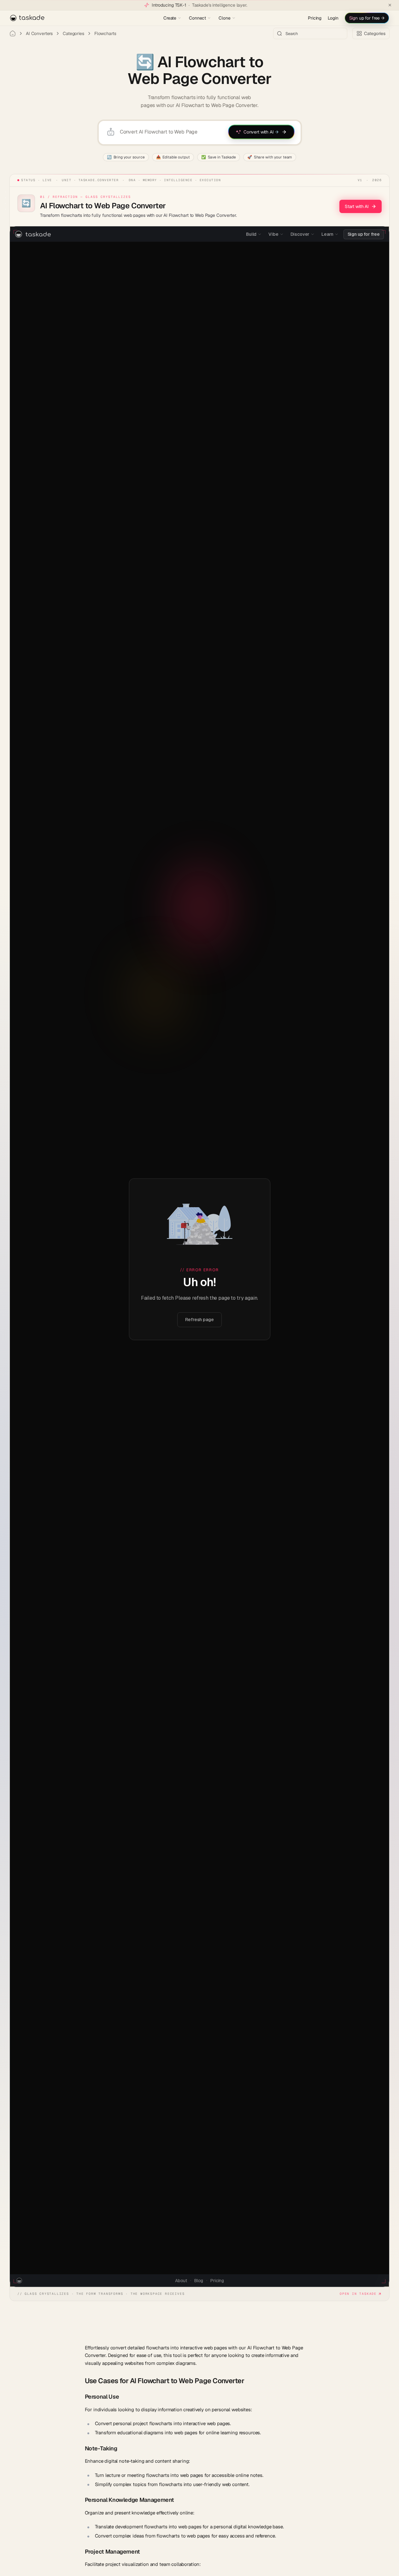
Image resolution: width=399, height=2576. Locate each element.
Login (333, 18)
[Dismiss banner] (390, 5)
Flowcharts (105, 33)
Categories (73, 33)
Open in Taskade (358, 2294)
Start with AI (357, 206)
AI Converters (39, 33)
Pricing (315, 18)
